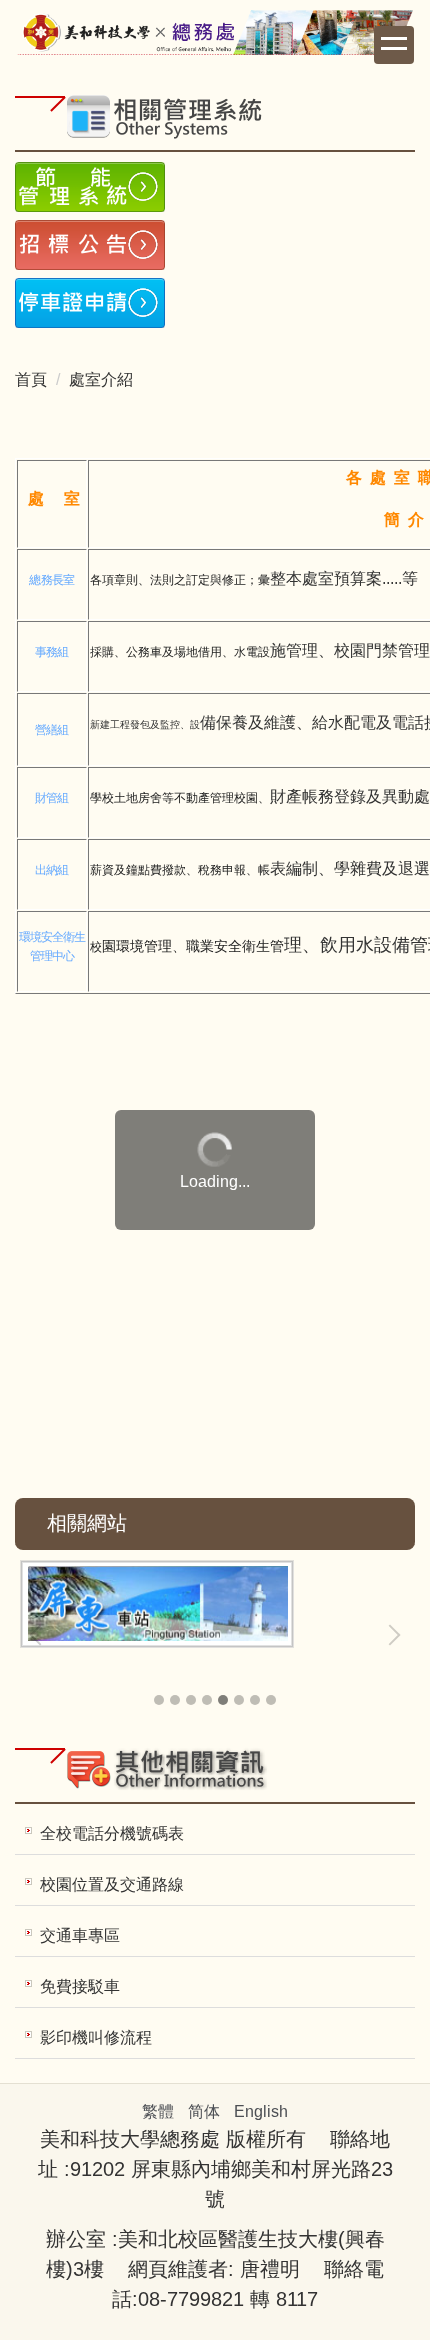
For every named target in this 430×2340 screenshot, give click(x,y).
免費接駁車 (80, 1986)
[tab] (159, 1700)
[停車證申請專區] (215, 303)
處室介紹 (101, 379)
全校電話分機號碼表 (112, 1833)
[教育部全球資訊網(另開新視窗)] (215, 1602)
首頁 (31, 379)
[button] (40, 1635)
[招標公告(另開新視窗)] (215, 245)
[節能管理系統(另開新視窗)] (215, 187)
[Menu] (394, 45)
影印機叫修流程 (96, 2037)
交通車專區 (80, 1935)
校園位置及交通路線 (112, 1884)
